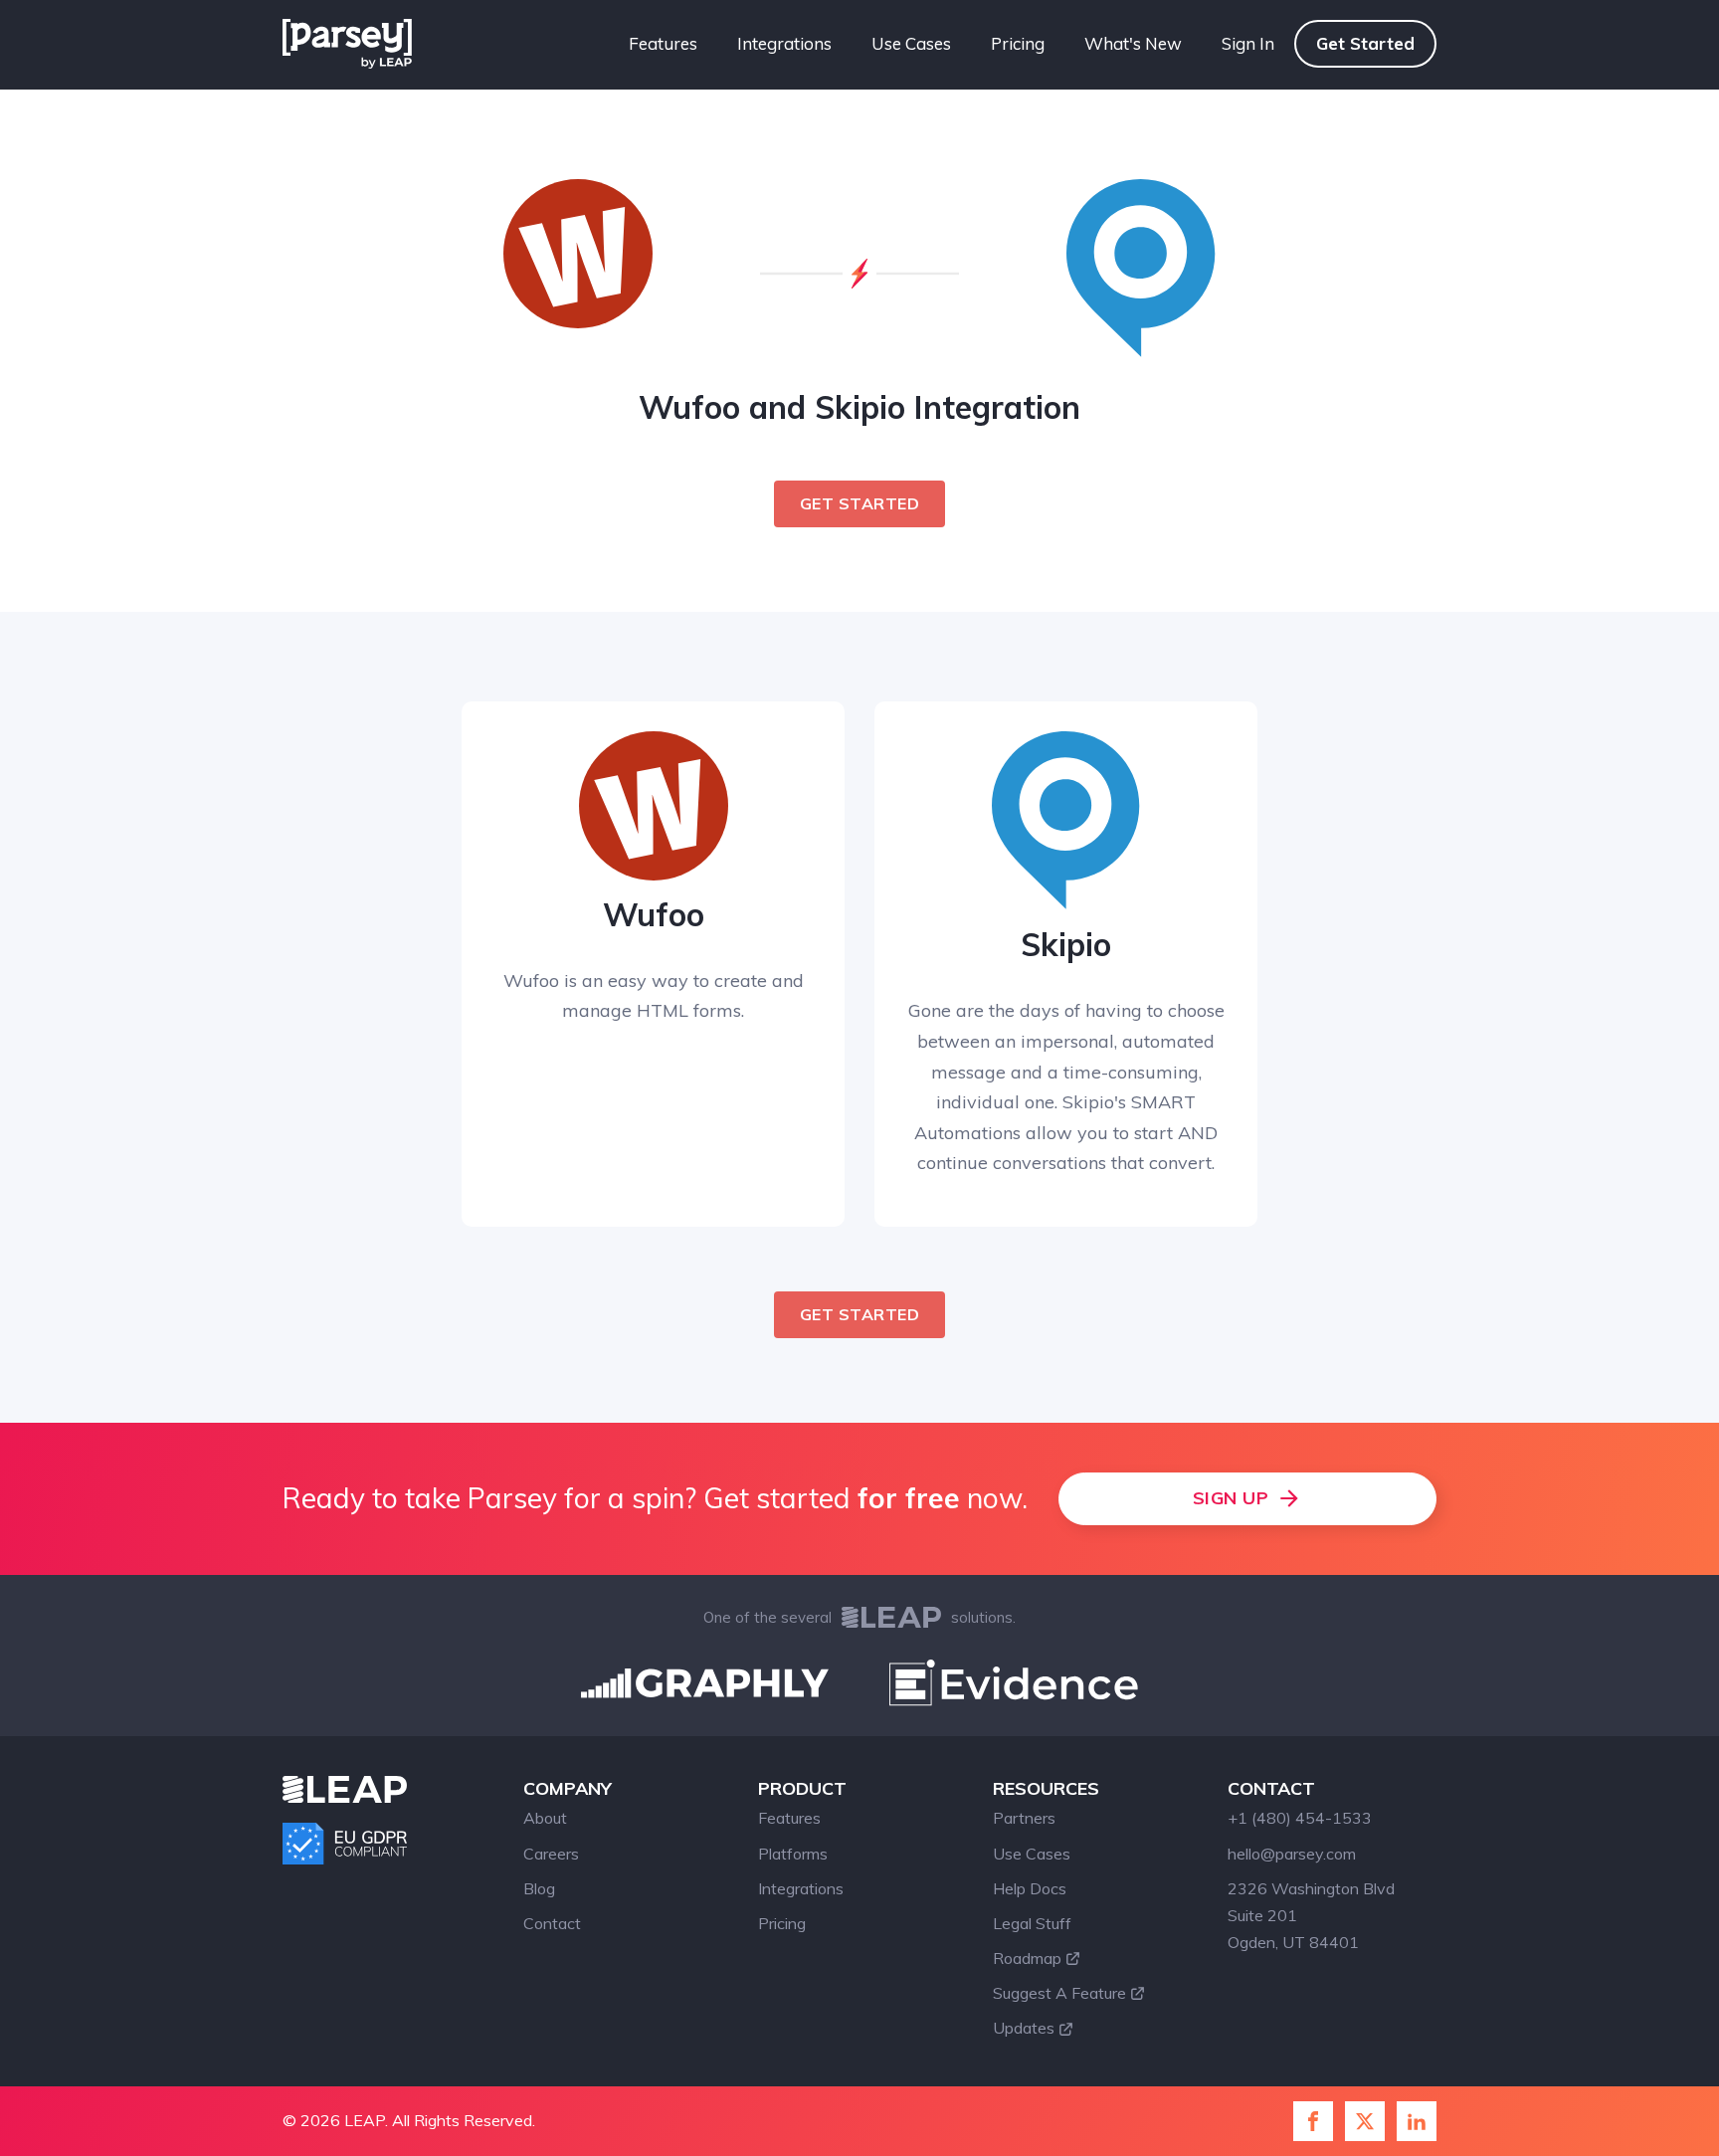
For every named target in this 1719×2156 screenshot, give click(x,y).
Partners (1024, 1818)
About (545, 1818)
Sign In (1248, 43)
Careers (551, 1854)
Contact (552, 1923)
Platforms (793, 1854)
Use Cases (911, 43)
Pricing (1018, 43)
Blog (539, 1888)
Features (663, 43)
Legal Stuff (1032, 1923)
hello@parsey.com (1292, 1854)
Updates (1024, 2028)
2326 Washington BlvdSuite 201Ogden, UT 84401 (1311, 1915)
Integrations (784, 43)
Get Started (1365, 43)
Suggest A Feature (1059, 1993)
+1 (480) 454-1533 (1300, 1818)
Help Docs (1030, 1888)
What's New (1133, 43)
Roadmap (1027, 1958)
